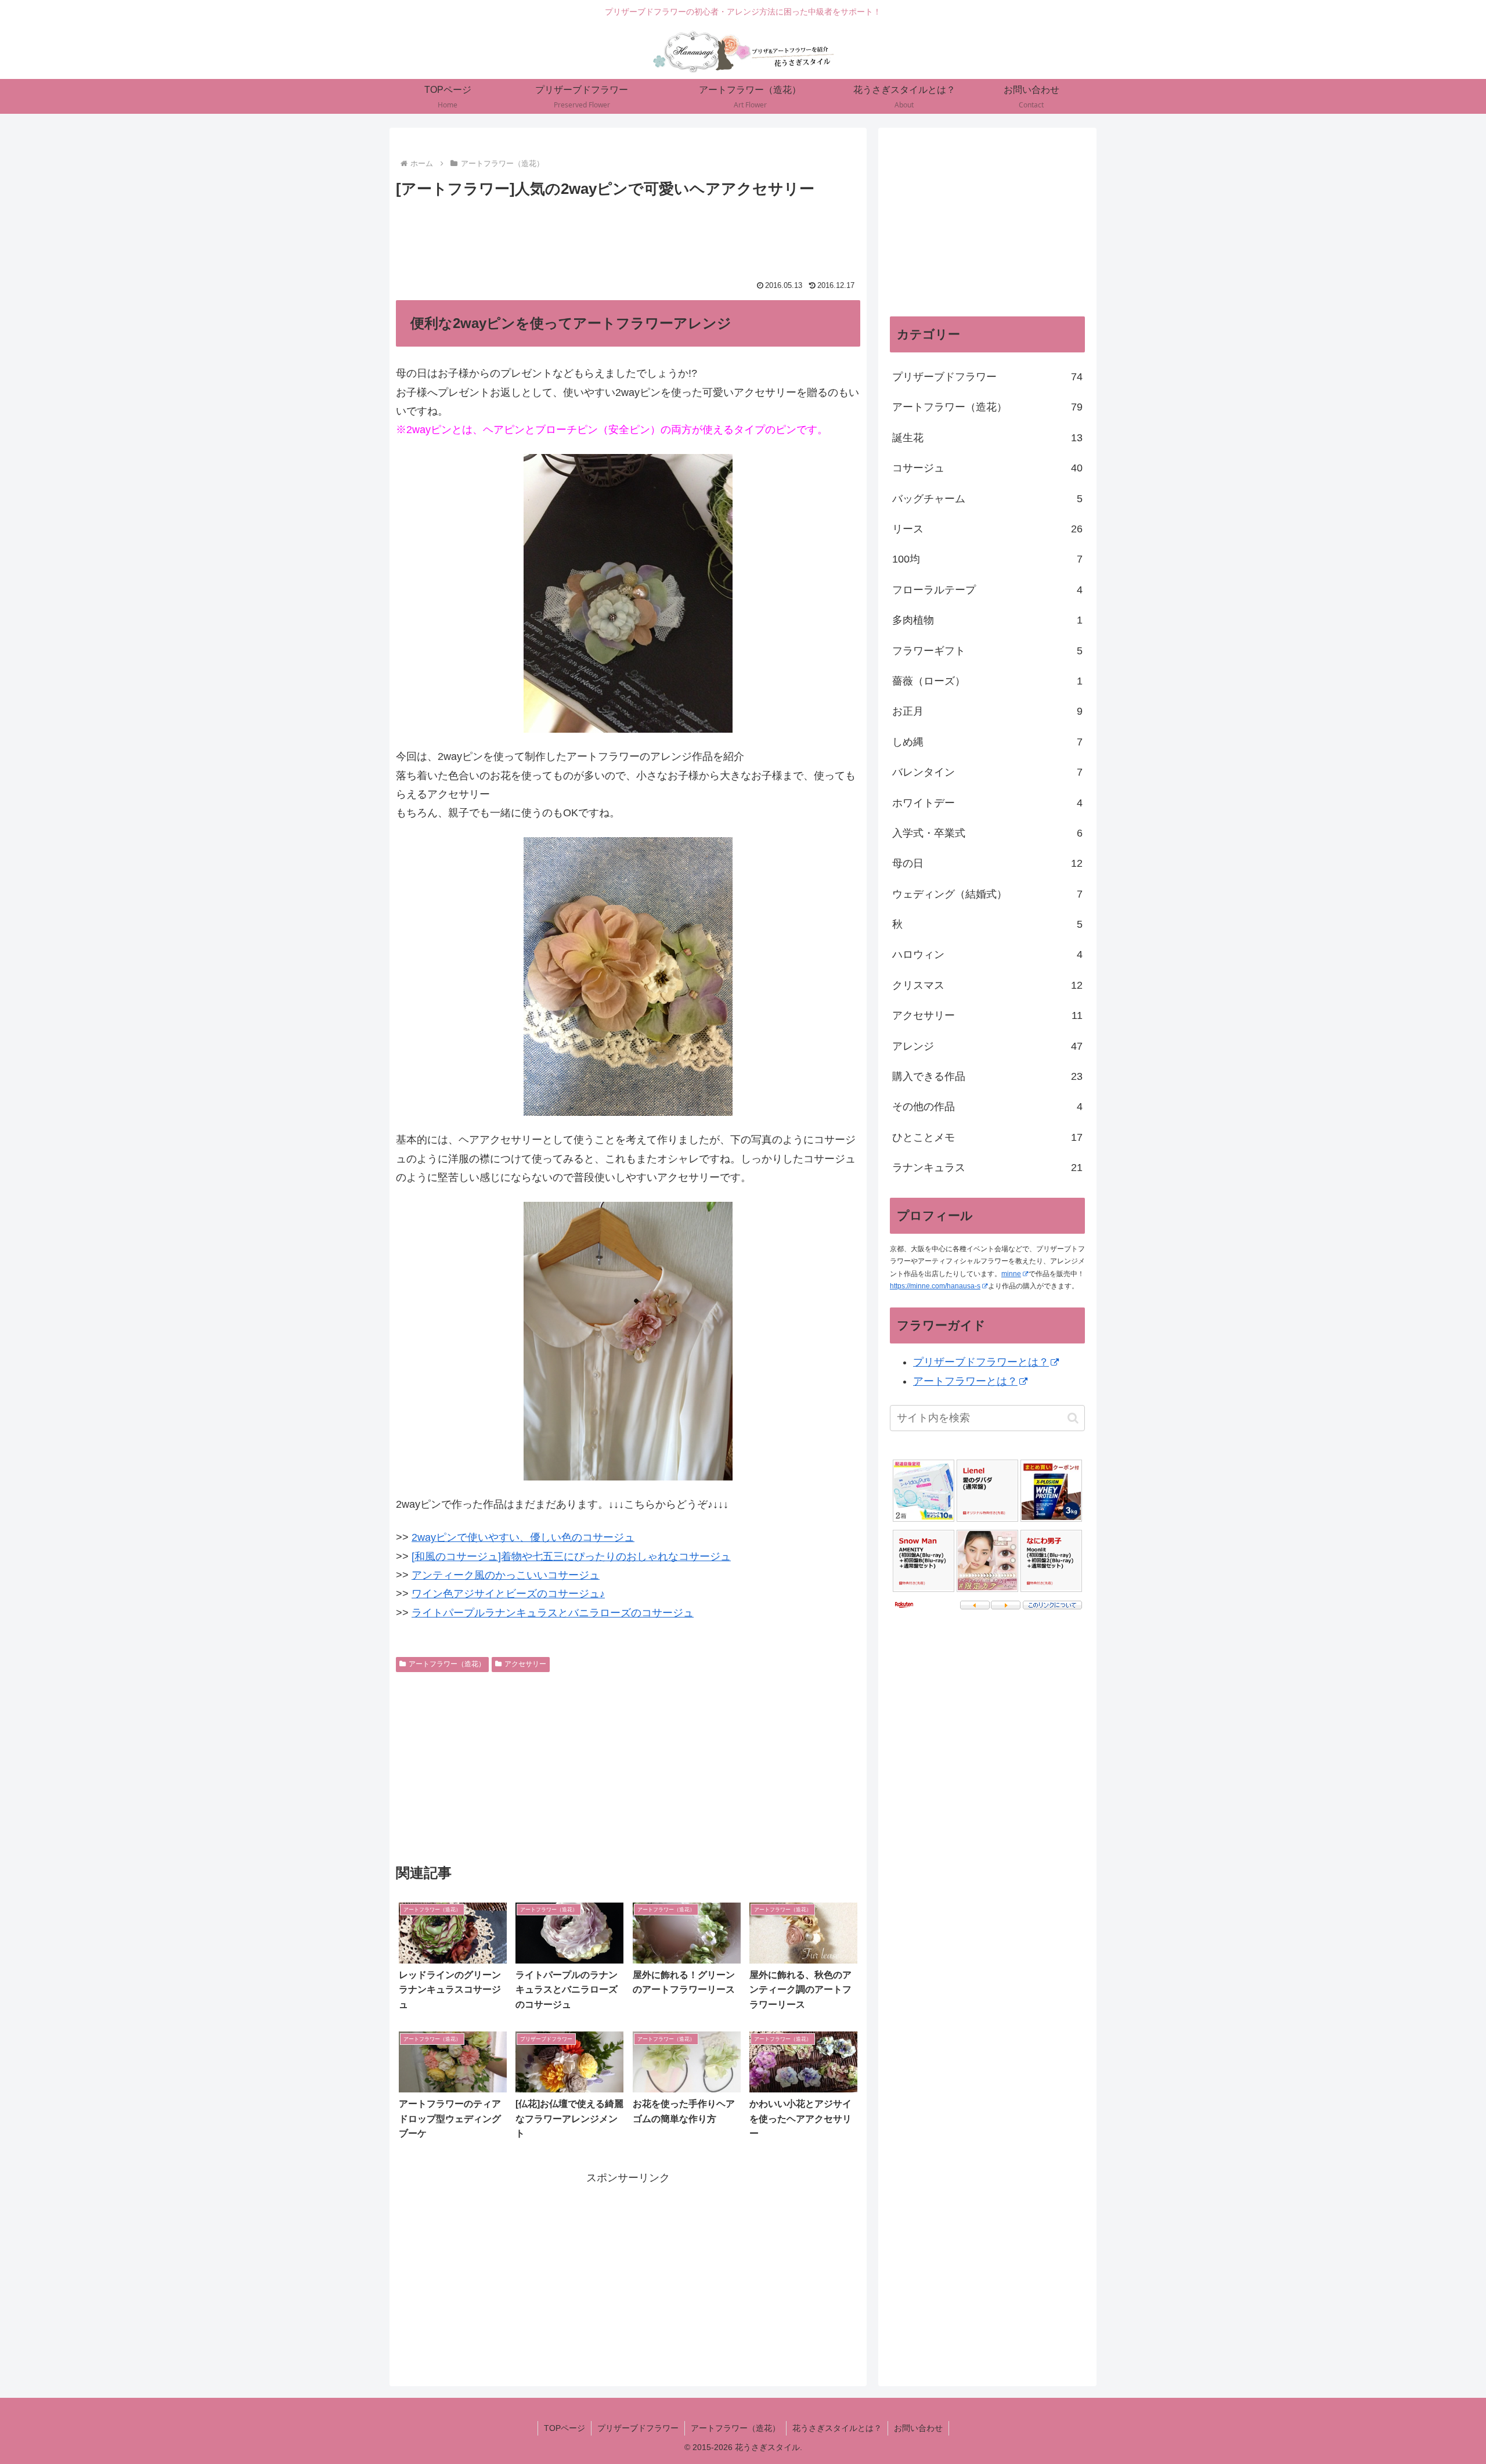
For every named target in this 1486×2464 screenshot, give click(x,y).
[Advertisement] (628, 234)
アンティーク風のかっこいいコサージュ (506, 1575)
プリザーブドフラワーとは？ (981, 1362)
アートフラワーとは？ (965, 1381)
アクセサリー (525, 1664)
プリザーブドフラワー (638, 2428)
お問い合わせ (918, 2428)
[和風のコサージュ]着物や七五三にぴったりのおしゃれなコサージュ (571, 1557)
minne (1011, 1274)
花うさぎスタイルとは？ (837, 2428)
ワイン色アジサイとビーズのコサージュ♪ (508, 1594)
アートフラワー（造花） (447, 1664)
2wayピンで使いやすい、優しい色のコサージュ (523, 1537)
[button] (1073, 1418)
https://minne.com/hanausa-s (935, 1286)
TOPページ (565, 2428)
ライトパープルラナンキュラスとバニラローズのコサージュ (553, 1613)
